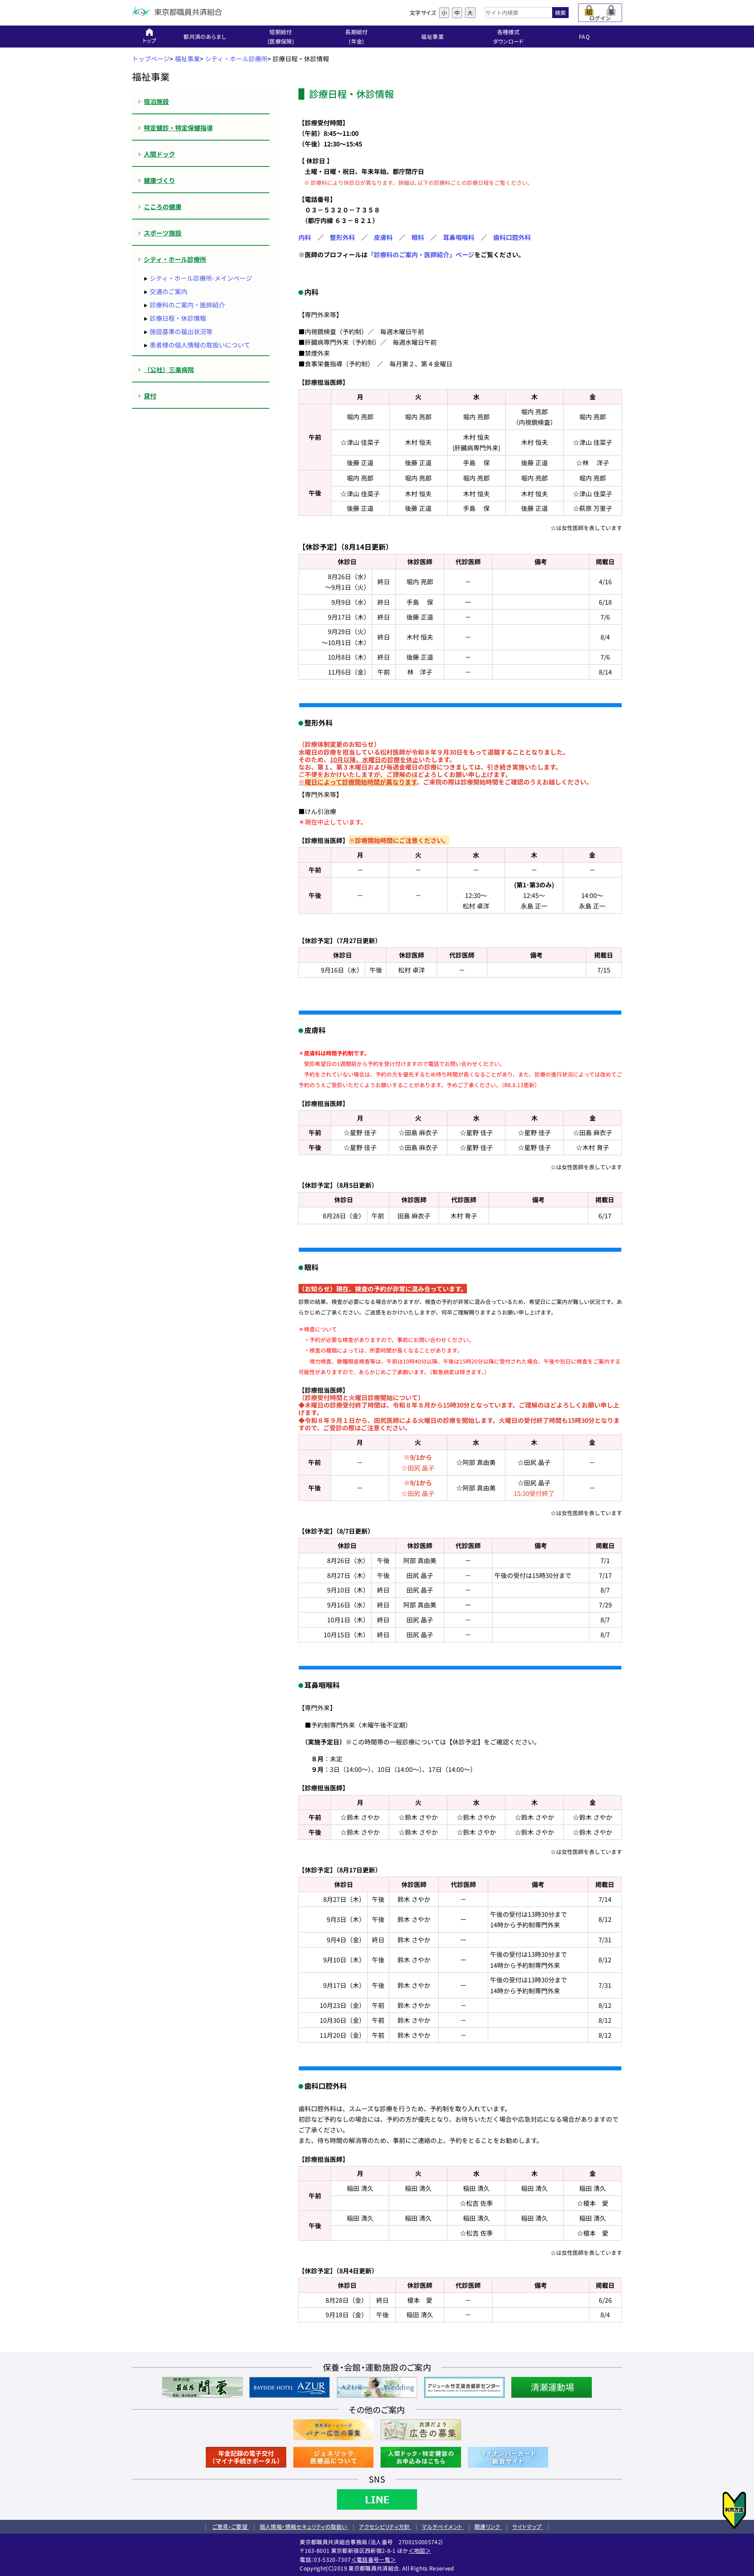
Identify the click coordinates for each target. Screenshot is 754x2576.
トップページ (151, 59)
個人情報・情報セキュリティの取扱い (304, 2527)
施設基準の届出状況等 (181, 331)
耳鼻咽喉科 (459, 237)
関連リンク (488, 2527)
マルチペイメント (443, 2527)
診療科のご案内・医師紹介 (187, 305)
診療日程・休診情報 (178, 318)
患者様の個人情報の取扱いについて (200, 345)
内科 (305, 237)
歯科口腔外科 (512, 237)
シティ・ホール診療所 (236, 59)
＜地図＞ (420, 2550)
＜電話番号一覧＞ (374, 2560)
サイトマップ (527, 2527)
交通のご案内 (168, 291)
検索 (560, 13)
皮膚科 (383, 237)
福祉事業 (187, 59)
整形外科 (342, 237)
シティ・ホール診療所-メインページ (201, 278)
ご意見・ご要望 (231, 2527)
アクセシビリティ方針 (385, 2527)
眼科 (418, 237)
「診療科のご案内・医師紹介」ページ (421, 254)
